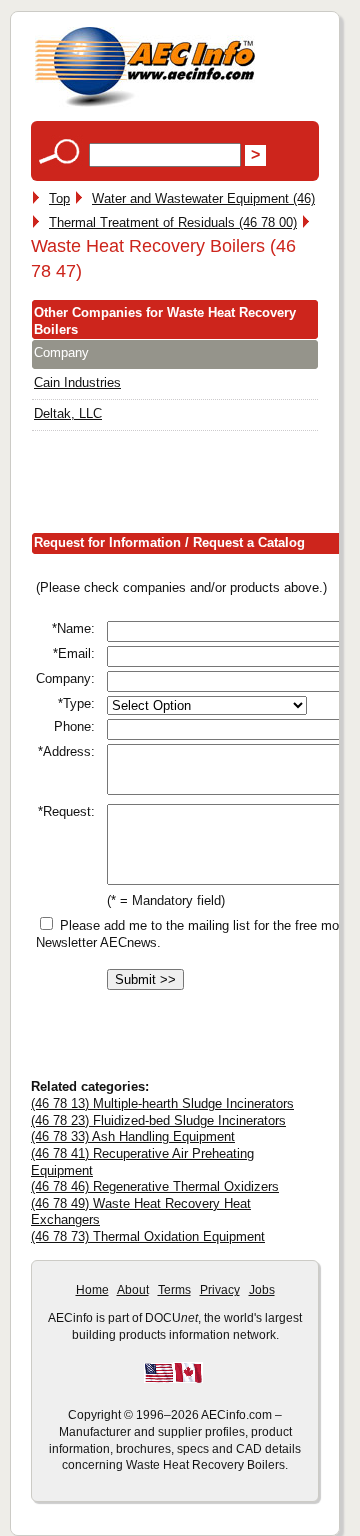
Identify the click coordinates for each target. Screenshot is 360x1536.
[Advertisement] (195, 486)
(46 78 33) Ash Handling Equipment (133, 1136)
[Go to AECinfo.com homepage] (145, 104)
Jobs (262, 1290)
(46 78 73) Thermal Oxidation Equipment (148, 1236)
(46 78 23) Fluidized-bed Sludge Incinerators (158, 1120)
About (133, 1290)
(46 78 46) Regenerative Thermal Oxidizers (155, 1186)
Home (92, 1290)
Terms (174, 1290)
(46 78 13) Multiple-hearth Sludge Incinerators (162, 1103)
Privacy (220, 1290)
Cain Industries (77, 382)
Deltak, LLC (68, 413)
